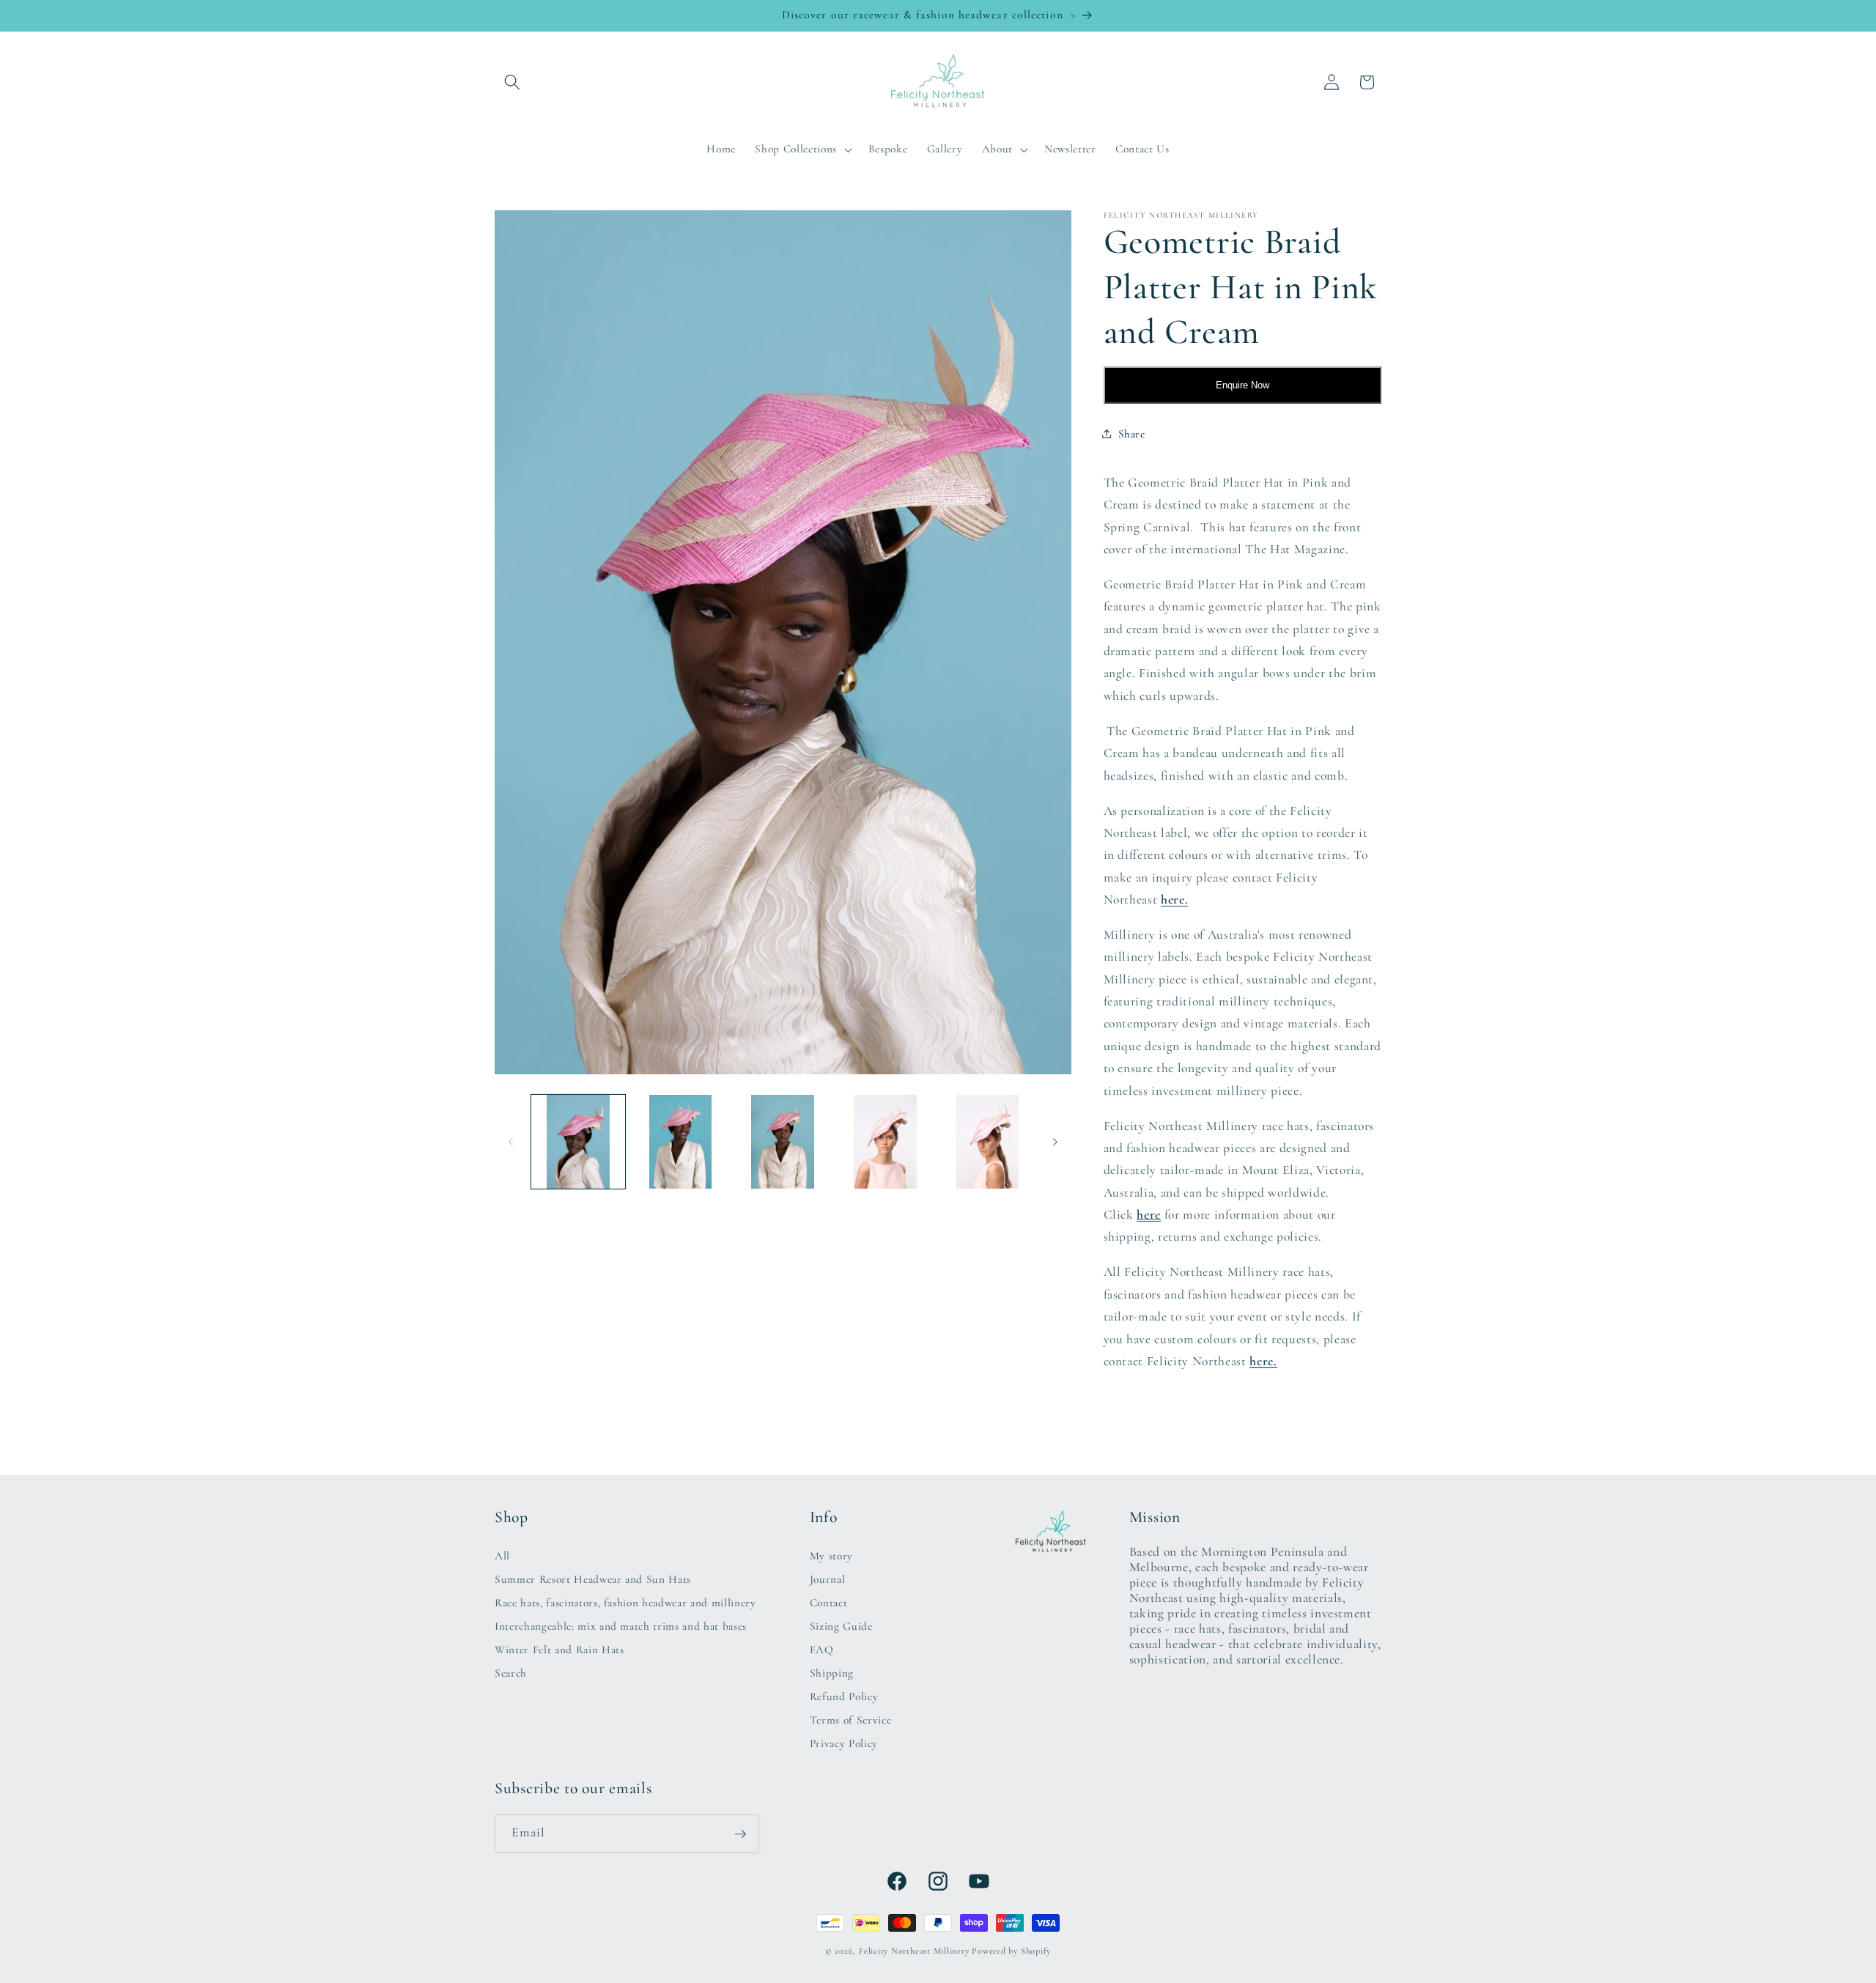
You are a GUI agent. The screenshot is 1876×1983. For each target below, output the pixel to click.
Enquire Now (1242, 385)
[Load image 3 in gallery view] (783, 1142)
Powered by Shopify (1011, 1951)
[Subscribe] (740, 1834)
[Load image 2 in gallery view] (680, 1142)
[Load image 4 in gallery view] (886, 1142)
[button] (512, 82)
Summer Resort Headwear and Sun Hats (593, 1578)
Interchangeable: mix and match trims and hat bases (621, 1625)
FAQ (822, 1649)
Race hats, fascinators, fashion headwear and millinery (625, 1602)
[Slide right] (1055, 1142)
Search (511, 1672)
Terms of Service (851, 1719)
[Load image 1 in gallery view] (579, 1142)
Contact (829, 1602)
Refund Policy (844, 1696)
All (502, 1555)
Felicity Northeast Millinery (914, 1951)
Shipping (832, 1672)
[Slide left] (511, 1142)
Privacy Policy (844, 1743)
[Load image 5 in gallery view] (987, 1142)
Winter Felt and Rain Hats (560, 1649)
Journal (828, 1578)
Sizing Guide (841, 1625)
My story (831, 1555)
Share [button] (1132, 433)
